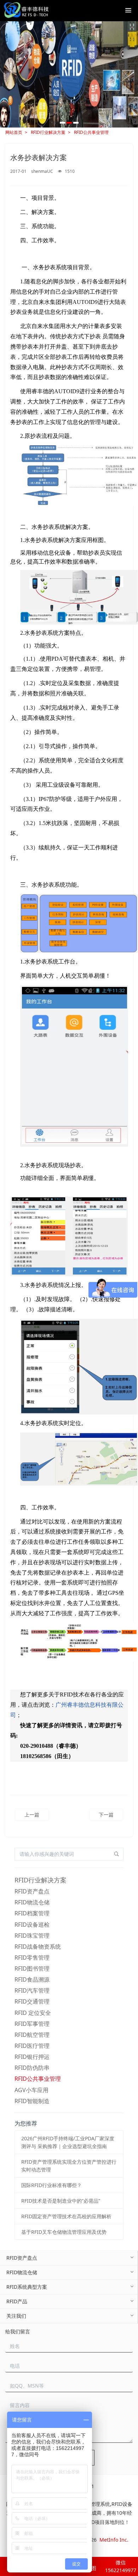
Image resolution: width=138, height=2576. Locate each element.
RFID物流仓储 (32, 1902)
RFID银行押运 (32, 2057)
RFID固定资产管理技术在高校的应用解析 (66, 2216)
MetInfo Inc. (114, 2540)
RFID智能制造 (32, 2101)
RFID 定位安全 (33, 2013)
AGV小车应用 (31, 2090)
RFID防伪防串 (32, 2068)
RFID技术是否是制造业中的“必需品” (61, 2201)
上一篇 (32, 1815)
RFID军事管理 (32, 2024)
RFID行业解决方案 (48, 132)
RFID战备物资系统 (38, 1947)
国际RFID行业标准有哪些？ (51, 2185)
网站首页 (14, 132)
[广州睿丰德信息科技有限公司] (26, 11)
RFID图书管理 (32, 1968)
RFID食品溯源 (32, 1979)
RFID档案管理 (32, 1913)
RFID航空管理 (32, 2035)
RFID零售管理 (32, 1958)
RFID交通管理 (32, 2001)
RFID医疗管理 (32, 2046)
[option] (69, 74)
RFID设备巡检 (32, 1925)
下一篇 (106, 1815)
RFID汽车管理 (32, 1990)
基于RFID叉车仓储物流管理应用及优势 (64, 2232)
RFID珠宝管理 (32, 1936)
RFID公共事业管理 (91, 132)
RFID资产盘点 (32, 1891)
